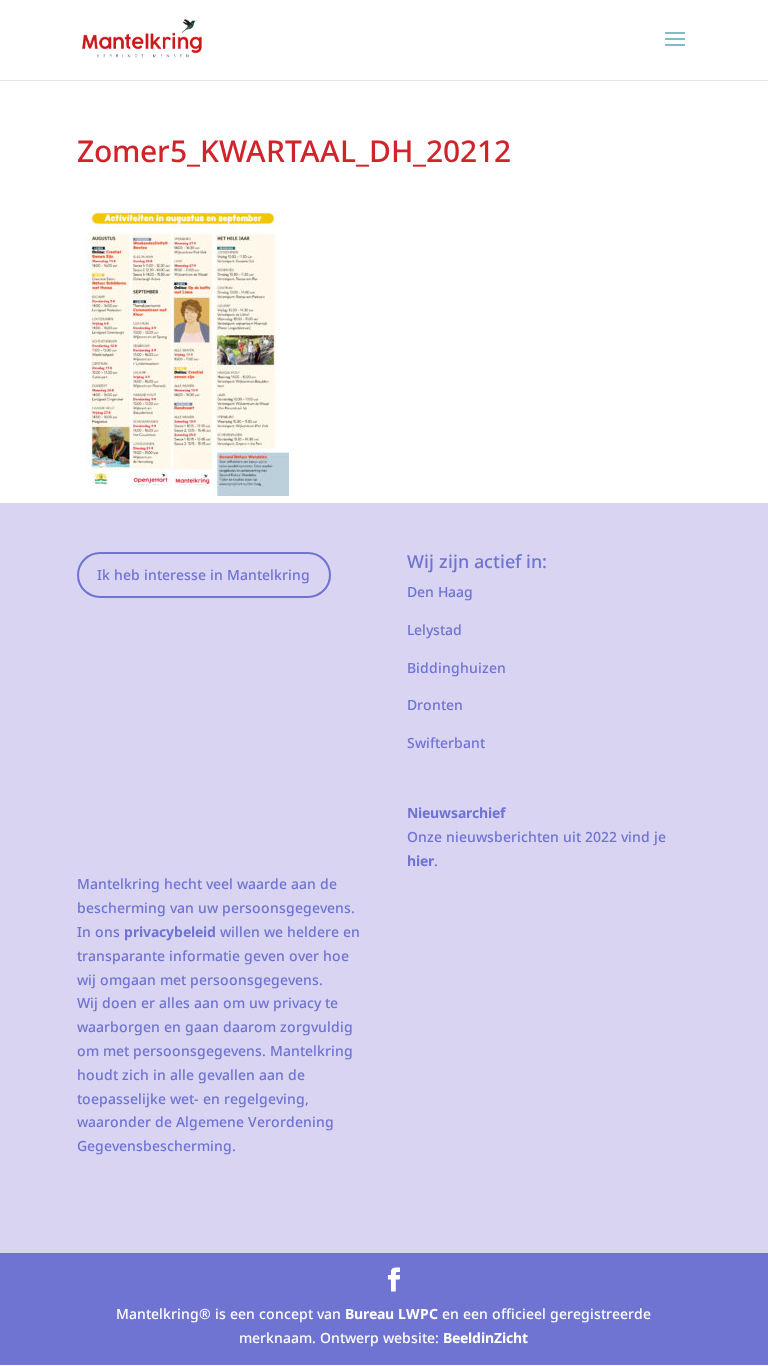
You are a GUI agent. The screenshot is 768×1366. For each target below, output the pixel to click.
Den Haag (440, 591)
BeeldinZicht (485, 1337)
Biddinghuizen (456, 667)
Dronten (435, 704)
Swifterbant (446, 742)
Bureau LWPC (391, 1313)
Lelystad (434, 629)
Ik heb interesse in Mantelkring (203, 574)
